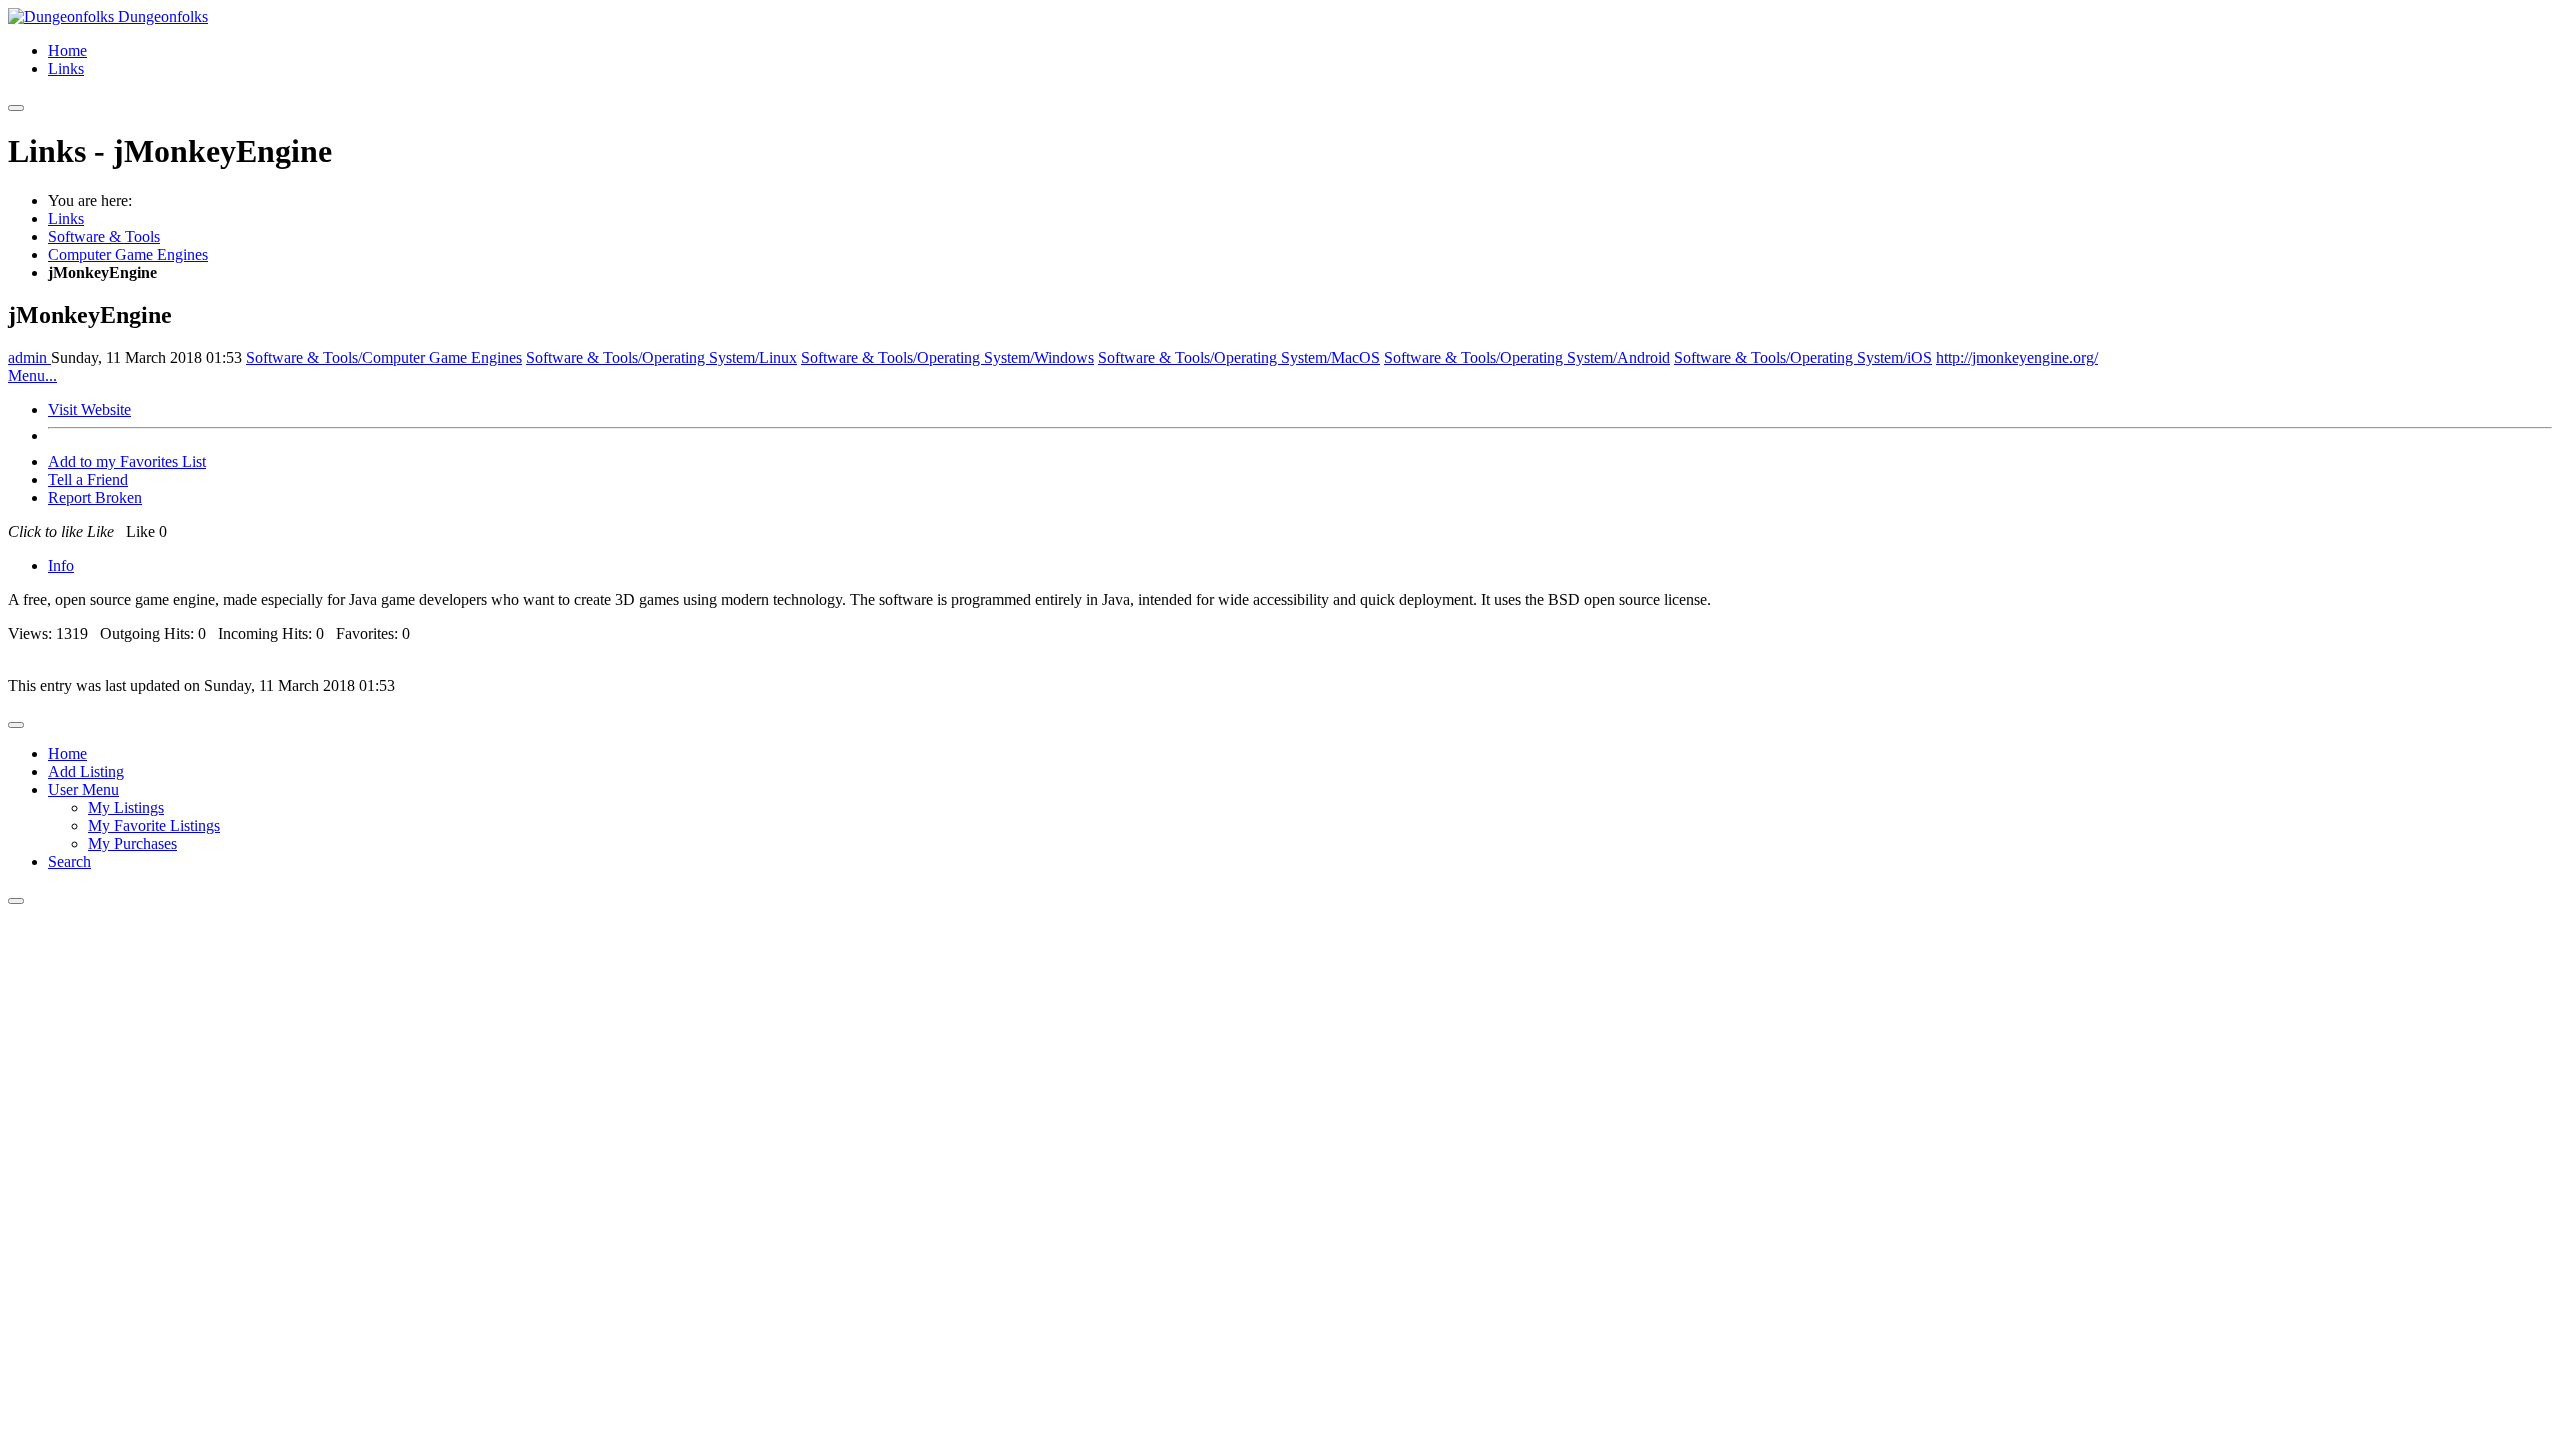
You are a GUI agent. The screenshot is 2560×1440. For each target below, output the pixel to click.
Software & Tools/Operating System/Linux (661, 357)
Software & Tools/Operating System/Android (1527, 357)
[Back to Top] (16, 901)
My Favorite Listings (154, 825)
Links (66, 68)
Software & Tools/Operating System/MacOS (1239, 357)
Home (67, 50)
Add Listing (86, 771)
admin (29, 357)
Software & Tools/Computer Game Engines (384, 357)
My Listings (126, 807)
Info (61, 565)
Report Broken (95, 497)
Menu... (32, 375)
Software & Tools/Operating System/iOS (1803, 357)
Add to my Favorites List (127, 461)
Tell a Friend (88, 479)
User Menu (83, 789)
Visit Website (89, 409)
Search (69, 861)
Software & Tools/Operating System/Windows (947, 357)
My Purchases (132, 843)
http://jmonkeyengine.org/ (2017, 357)
